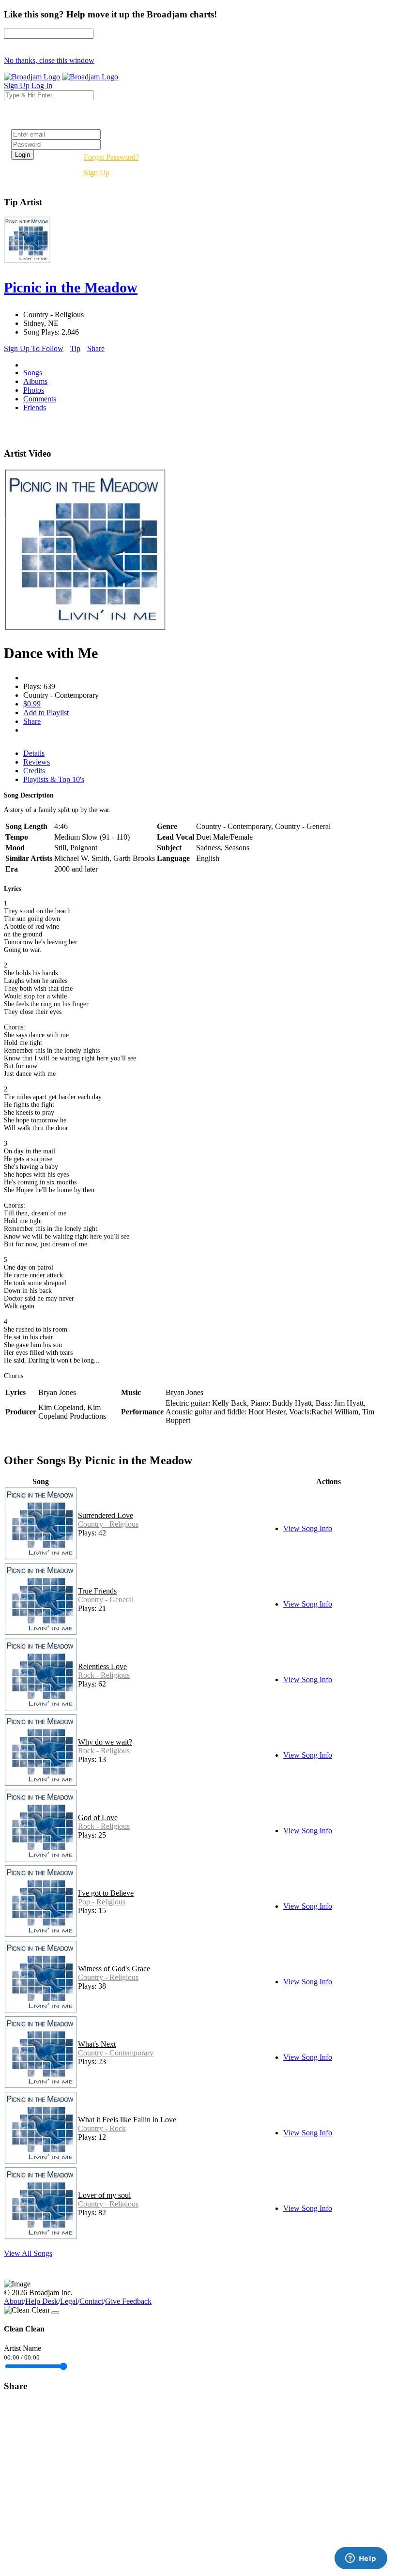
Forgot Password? (111, 157)
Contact (91, 2301)
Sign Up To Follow (34, 348)
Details (34, 753)
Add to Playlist (46, 713)
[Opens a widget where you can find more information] (361, 2559)
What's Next (97, 2044)
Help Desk (42, 2301)
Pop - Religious (102, 1902)
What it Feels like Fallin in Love (127, 2120)
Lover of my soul (104, 2195)
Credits (34, 771)
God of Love (98, 1817)
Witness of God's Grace (114, 1969)
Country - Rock (102, 2128)
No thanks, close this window (49, 60)
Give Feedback (128, 2301)
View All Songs (28, 2253)
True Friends (97, 1591)
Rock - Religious (104, 1675)
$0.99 (32, 704)
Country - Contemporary (116, 2053)
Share (96, 348)
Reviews (37, 762)
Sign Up (97, 173)
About (14, 2301)
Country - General (106, 1600)
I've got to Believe (106, 1893)
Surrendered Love (106, 1515)
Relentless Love (102, 1666)
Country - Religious (108, 1524)
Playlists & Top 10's (54, 779)
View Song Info (308, 1528)
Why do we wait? (105, 1742)
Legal (69, 2301)
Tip (75, 348)
